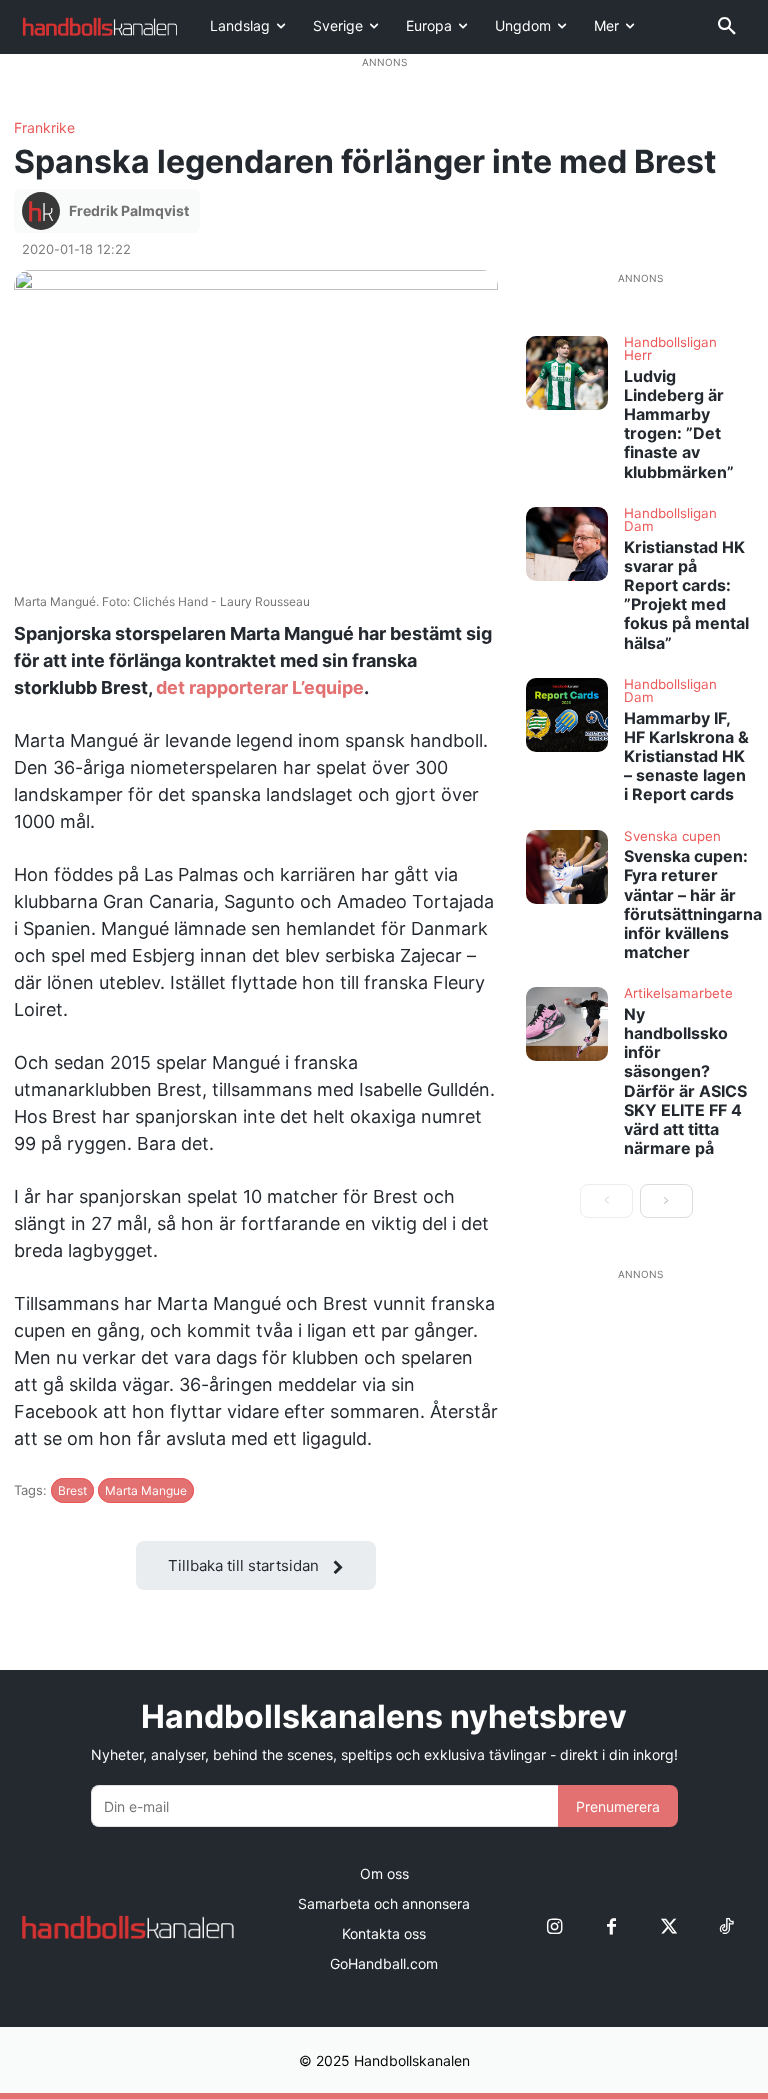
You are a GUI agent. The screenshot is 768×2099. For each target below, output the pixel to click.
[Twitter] (668, 1927)
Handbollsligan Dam (670, 520)
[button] (727, 27)
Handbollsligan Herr (670, 349)
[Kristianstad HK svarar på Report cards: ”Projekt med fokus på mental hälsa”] (567, 544)
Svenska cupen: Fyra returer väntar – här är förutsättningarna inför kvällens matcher (693, 904)
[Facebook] (611, 1927)
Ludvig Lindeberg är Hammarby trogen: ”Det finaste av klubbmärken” (679, 424)
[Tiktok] (725, 1927)
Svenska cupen (672, 837)
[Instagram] (554, 1927)
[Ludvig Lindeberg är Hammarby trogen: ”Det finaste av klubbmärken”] (567, 373)
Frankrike (44, 128)
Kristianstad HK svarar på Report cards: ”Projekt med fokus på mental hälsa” (686, 595)
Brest (72, 1490)
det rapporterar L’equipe (258, 687)
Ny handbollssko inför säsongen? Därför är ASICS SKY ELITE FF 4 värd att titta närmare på (685, 1081)
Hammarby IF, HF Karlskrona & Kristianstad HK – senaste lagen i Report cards (686, 756)
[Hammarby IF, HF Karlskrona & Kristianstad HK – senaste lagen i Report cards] (567, 715)
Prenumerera (618, 1806)
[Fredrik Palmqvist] (44, 211)
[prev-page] (606, 1201)
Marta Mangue (146, 1490)
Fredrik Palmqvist (129, 210)
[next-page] (666, 1201)
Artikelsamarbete (678, 994)
